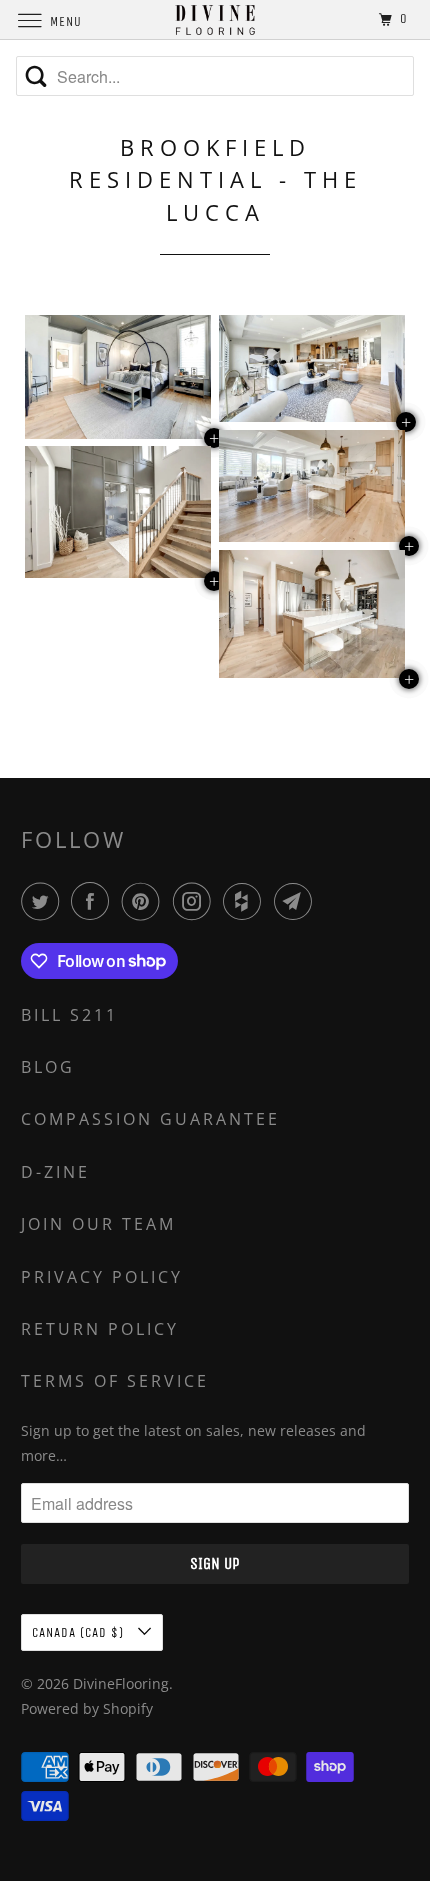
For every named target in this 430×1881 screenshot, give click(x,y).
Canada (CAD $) (80, 1632)
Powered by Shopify (87, 1708)
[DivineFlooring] (215, 19)
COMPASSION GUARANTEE (150, 1119)
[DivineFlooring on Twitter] (44, 901)
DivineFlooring (121, 1683)
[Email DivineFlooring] (297, 901)
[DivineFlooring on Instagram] (196, 901)
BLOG (48, 1067)
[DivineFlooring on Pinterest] (145, 901)
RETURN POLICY (100, 1329)
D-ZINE (55, 1172)
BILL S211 (69, 1015)
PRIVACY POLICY (102, 1277)
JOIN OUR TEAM (98, 1224)
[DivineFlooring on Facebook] (94, 901)
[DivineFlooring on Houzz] (246, 901)
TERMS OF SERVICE (115, 1381)
